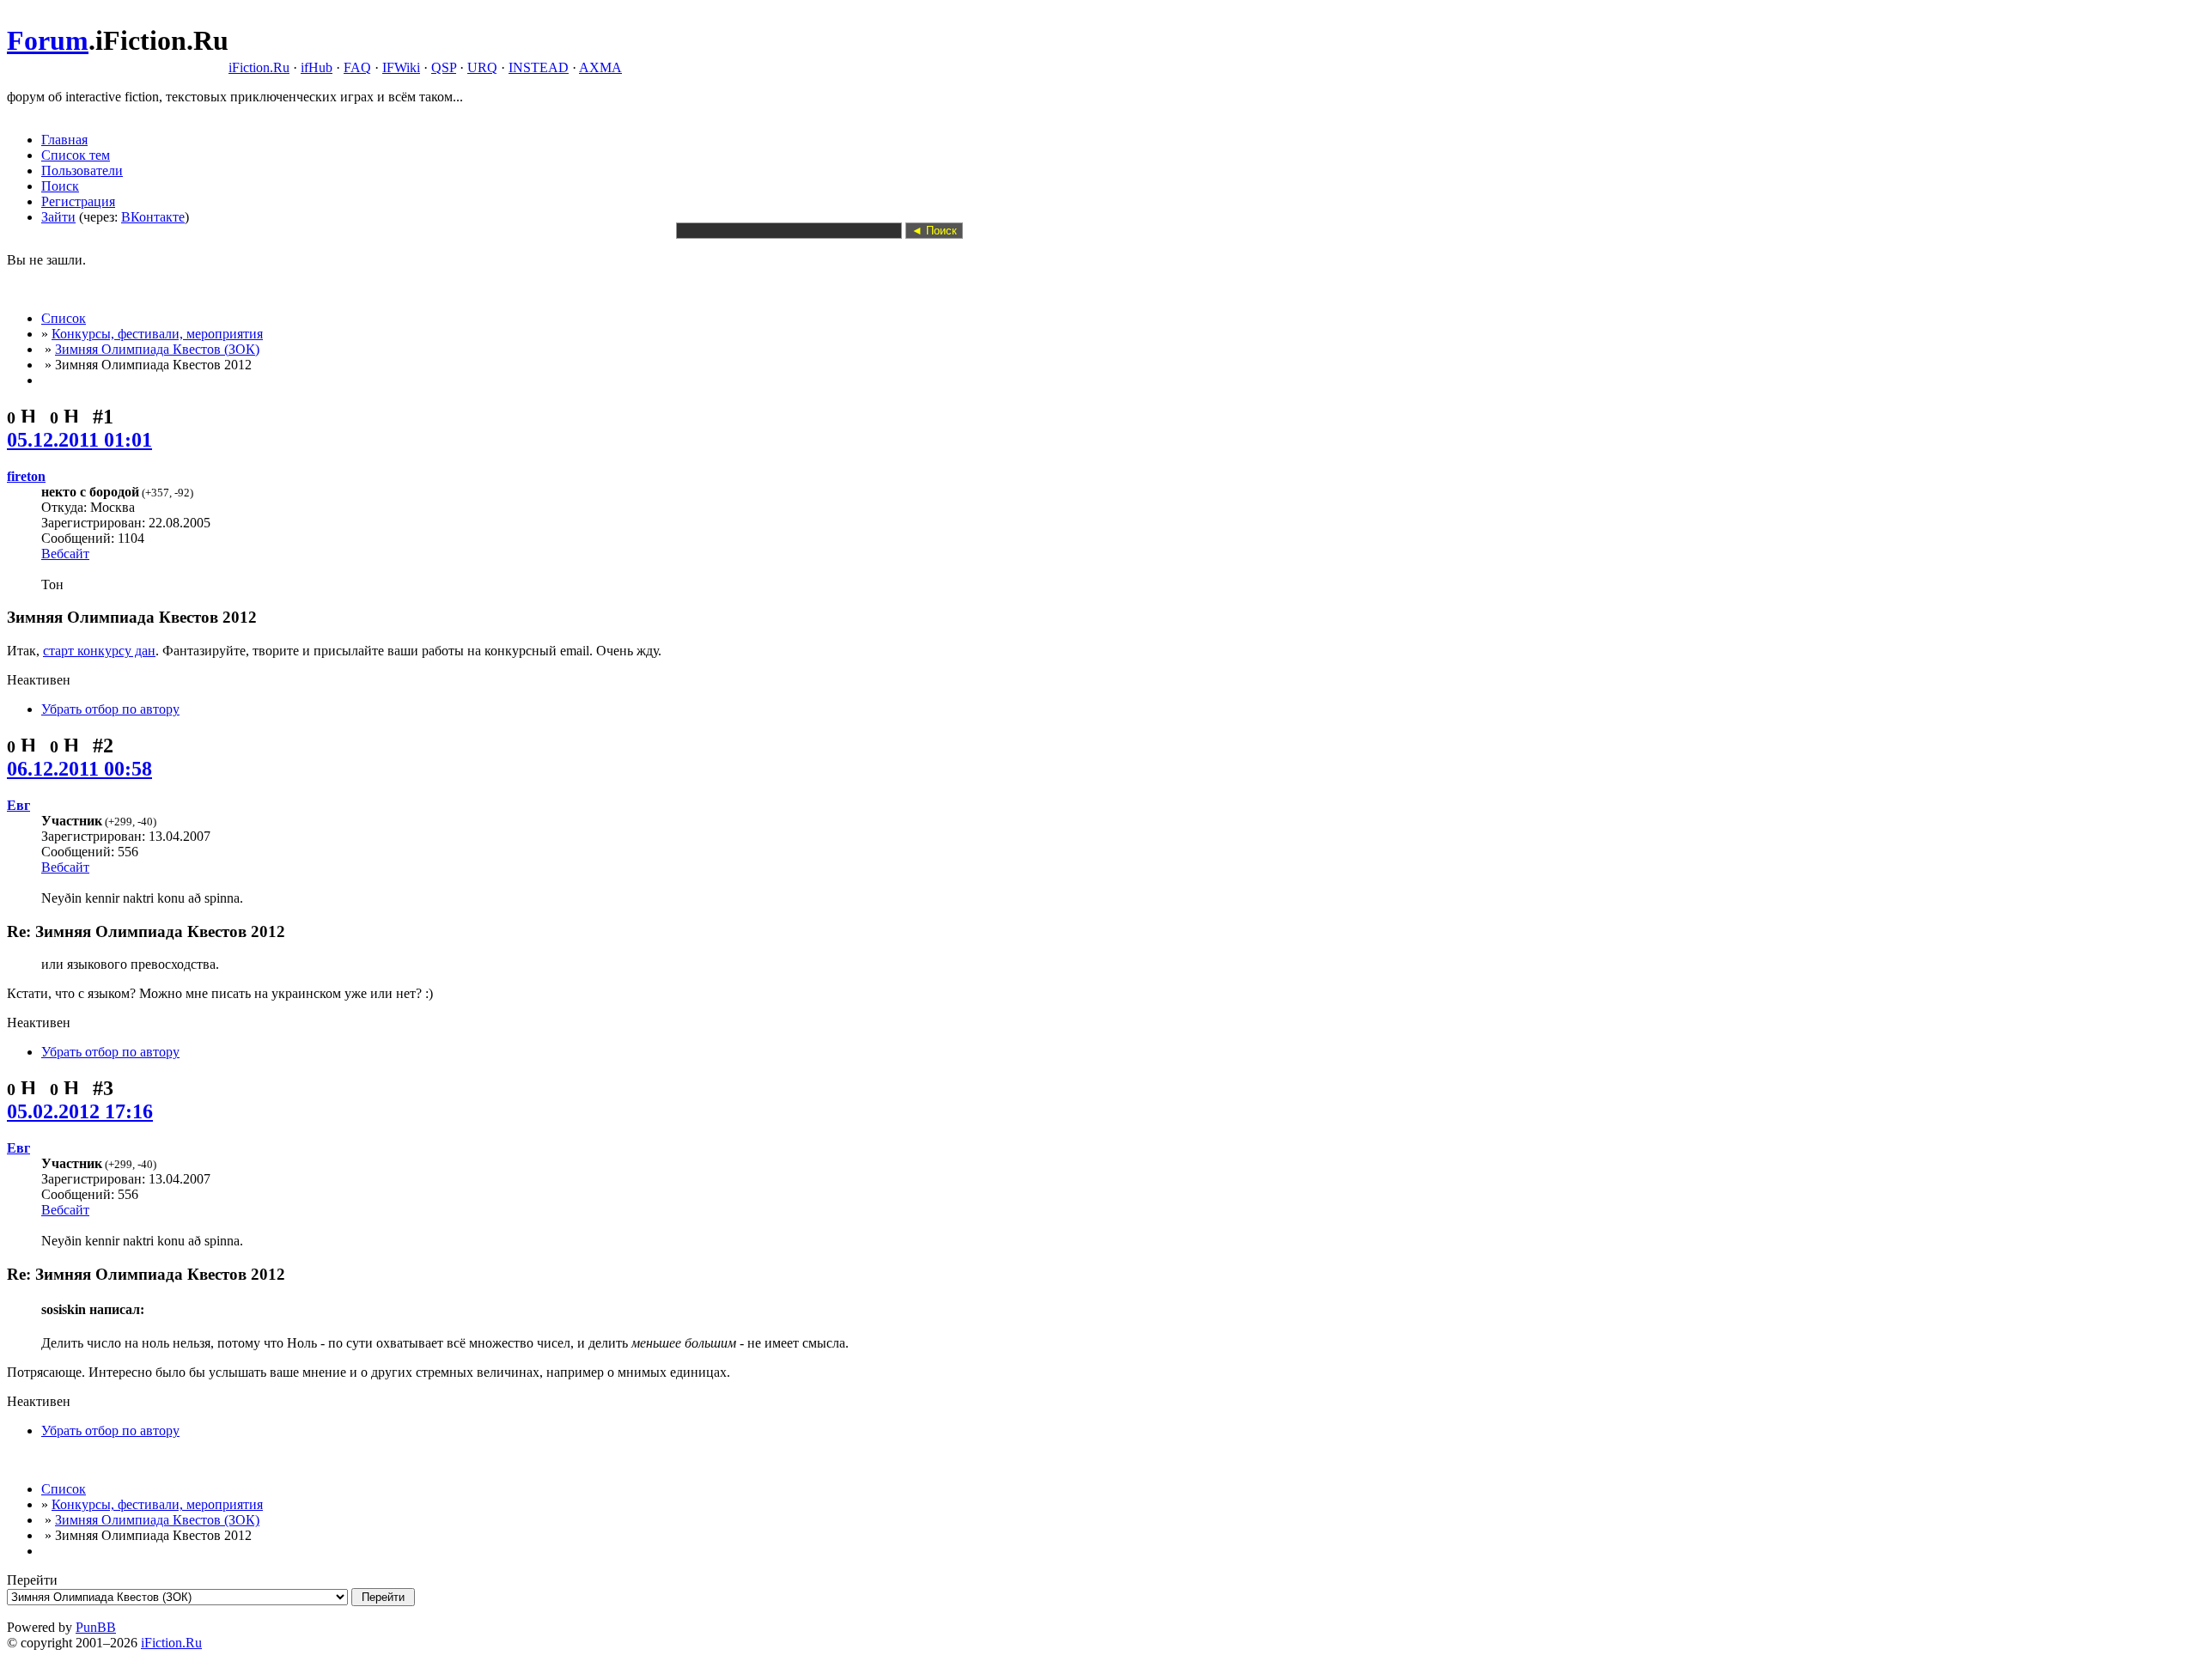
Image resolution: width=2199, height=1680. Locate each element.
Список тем (76, 155)
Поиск (60, 186)
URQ (482, 67)
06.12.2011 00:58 (79, 769)
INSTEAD (539, 67)
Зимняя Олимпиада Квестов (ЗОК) (157, 349)
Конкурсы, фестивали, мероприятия (157, 334)
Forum (48, 40)
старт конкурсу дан (99, 651)
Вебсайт (65, 554)
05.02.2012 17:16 (80, 1111)
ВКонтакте (153, 217)
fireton (26, 476)
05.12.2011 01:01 (79, 440)
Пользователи (82, 170)
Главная (64, 140)
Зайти (58, 217)
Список (64, 318)
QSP (444, 67)
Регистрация (78, 201)
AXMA (600, 67)
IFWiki (401, 67)
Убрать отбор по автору (110, 709)
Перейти (32, 1580)
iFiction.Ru (259, 67)
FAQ (357, 67)
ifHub (317, 67)
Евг (18, 805)
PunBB (96, 1627)
